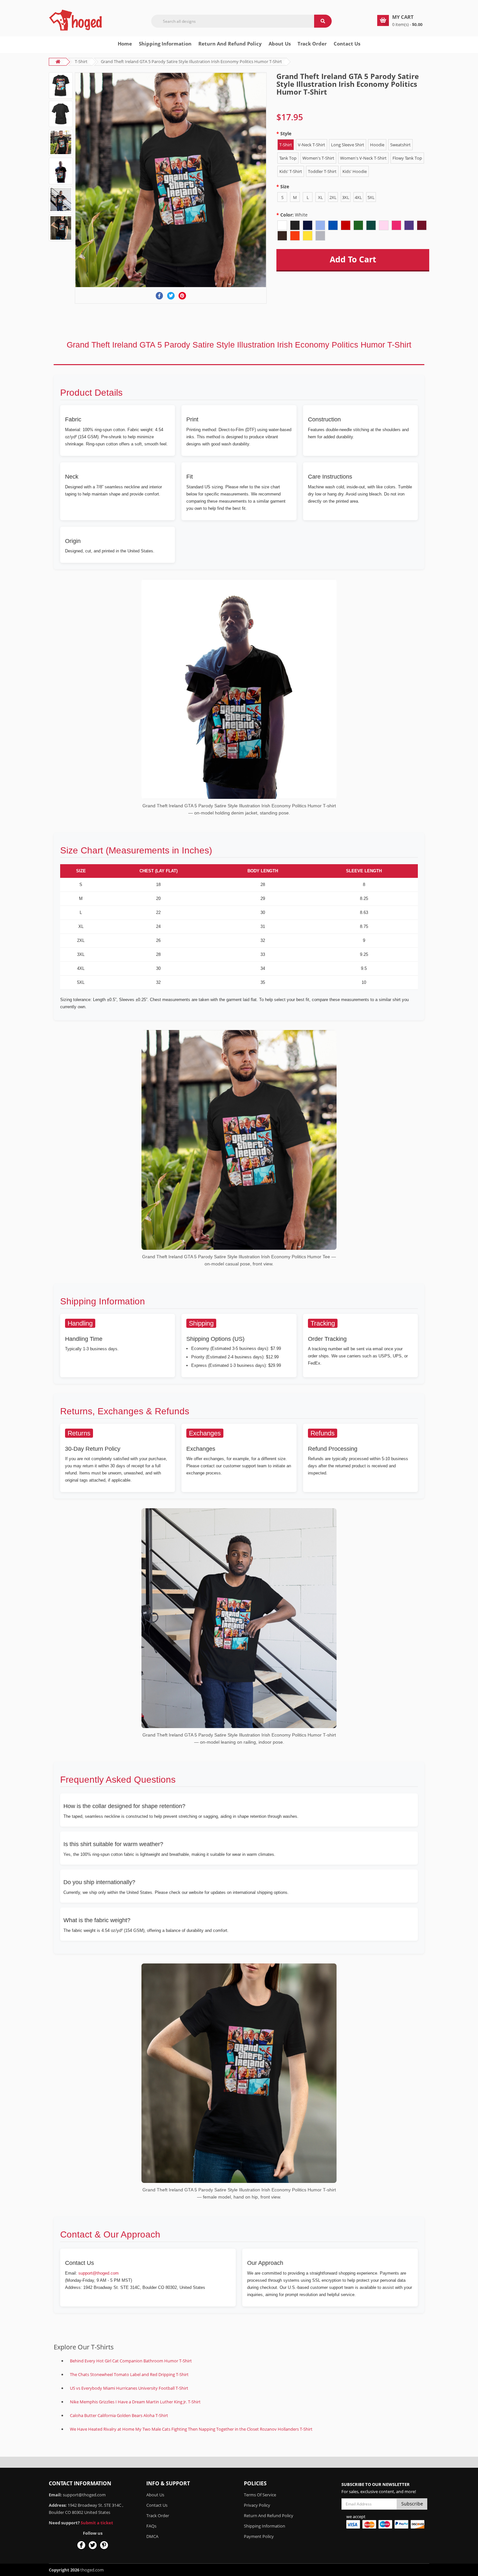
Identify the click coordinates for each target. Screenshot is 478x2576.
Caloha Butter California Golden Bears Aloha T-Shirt (119, 2415)
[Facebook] (159, 296)
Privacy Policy (257, 2505)
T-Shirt (81, 61)
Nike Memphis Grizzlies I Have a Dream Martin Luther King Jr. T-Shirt (135, 2402)
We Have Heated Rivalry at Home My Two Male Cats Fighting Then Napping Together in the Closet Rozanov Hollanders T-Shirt (191, 2429)
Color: (294, 215)
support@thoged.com (99, 2273)
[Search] (323, 21)
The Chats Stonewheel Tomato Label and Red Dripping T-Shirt (129, 2374)
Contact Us (347, 44)
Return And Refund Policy (230, 44)
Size (285, 186)
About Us (155, 2495)
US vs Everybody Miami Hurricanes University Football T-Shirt (129, 2388)
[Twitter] (171, 296)
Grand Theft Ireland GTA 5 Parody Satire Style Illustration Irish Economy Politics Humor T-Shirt (191, 61)
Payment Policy (259, 2536)
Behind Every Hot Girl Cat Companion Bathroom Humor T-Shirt (131, 2361)
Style (286, 133)
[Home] (76, 20)
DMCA (152, 2536)
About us (280, 44)
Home (125, 44)
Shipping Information (165, 44)
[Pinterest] (182, 296)
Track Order (312, 44)
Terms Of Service (260, 2495)
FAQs (151, 2526)
